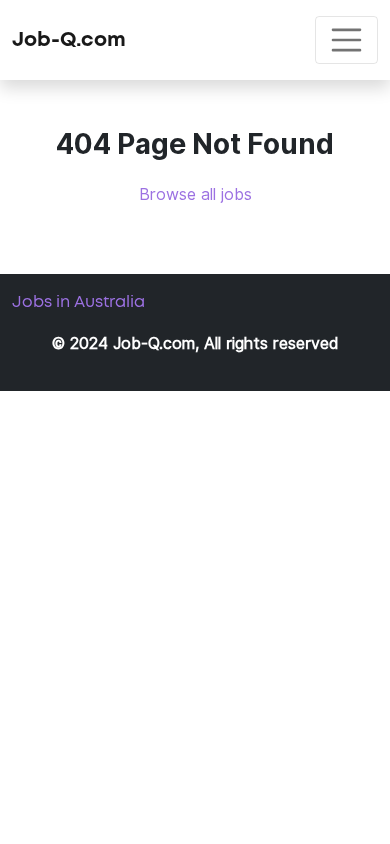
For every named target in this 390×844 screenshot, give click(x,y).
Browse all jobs (195, 194)
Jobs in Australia (78, 302)
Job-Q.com (69, 40)
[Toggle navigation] (347, 40)
